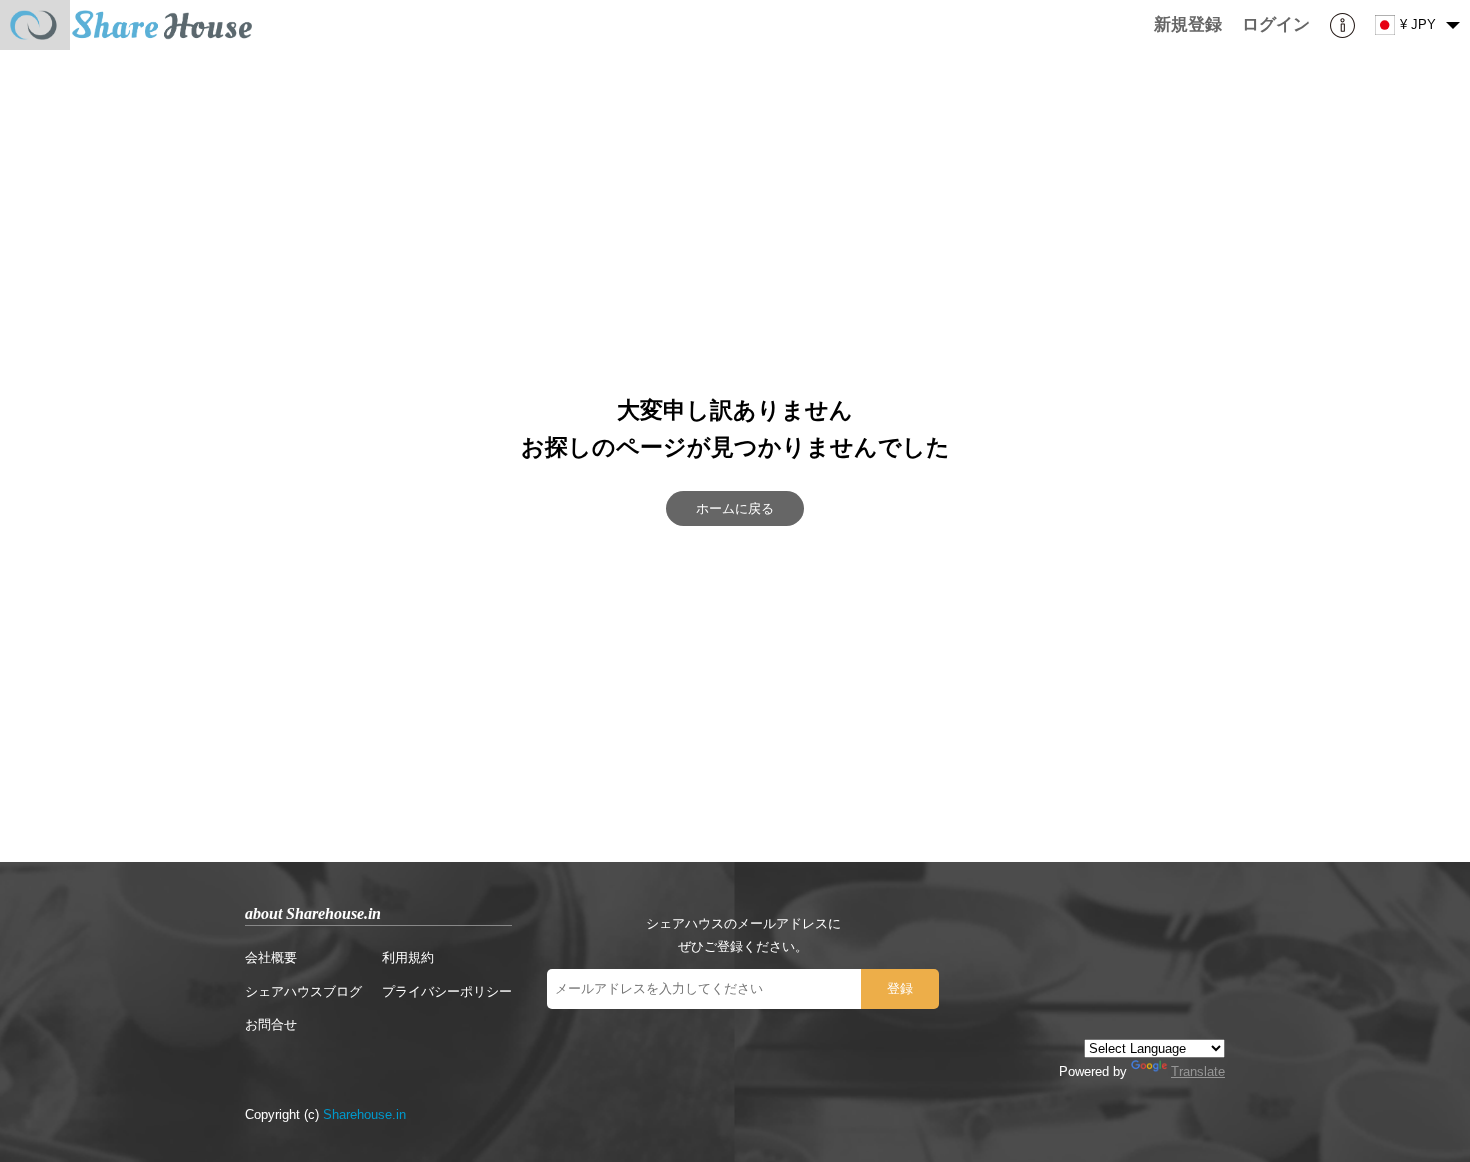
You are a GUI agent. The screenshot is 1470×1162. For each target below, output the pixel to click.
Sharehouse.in (364, 1114)
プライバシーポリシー (447, 991)
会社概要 (271, 957)
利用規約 (408, 957)
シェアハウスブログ (303, 991)
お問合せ (271, 1024)
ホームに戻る (735, 508)
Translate (1198, 1071)
